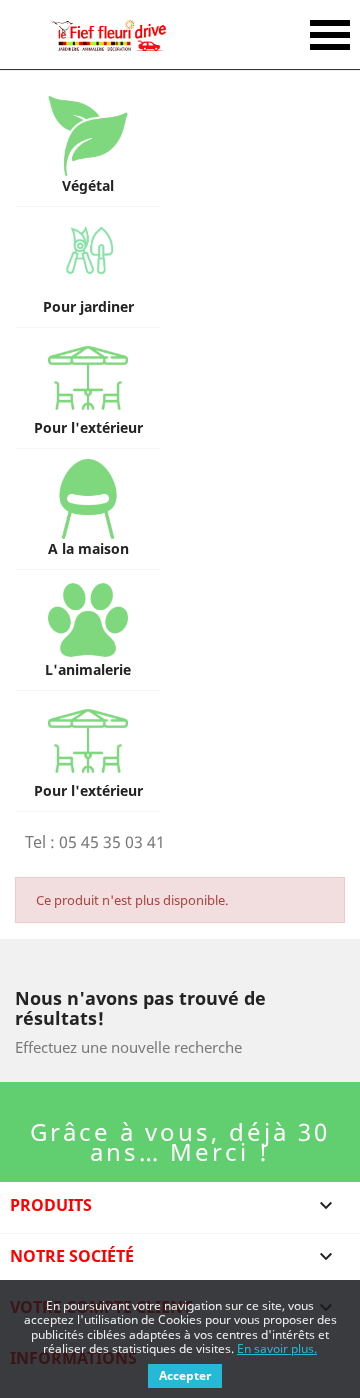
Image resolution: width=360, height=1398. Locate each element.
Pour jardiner (88, 306)
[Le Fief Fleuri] (107, 35)
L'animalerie (88, 669)
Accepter (185, 1375)
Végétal (88, 185)
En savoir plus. (277, 1348)
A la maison (88, 548)
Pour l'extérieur (88, 427)
